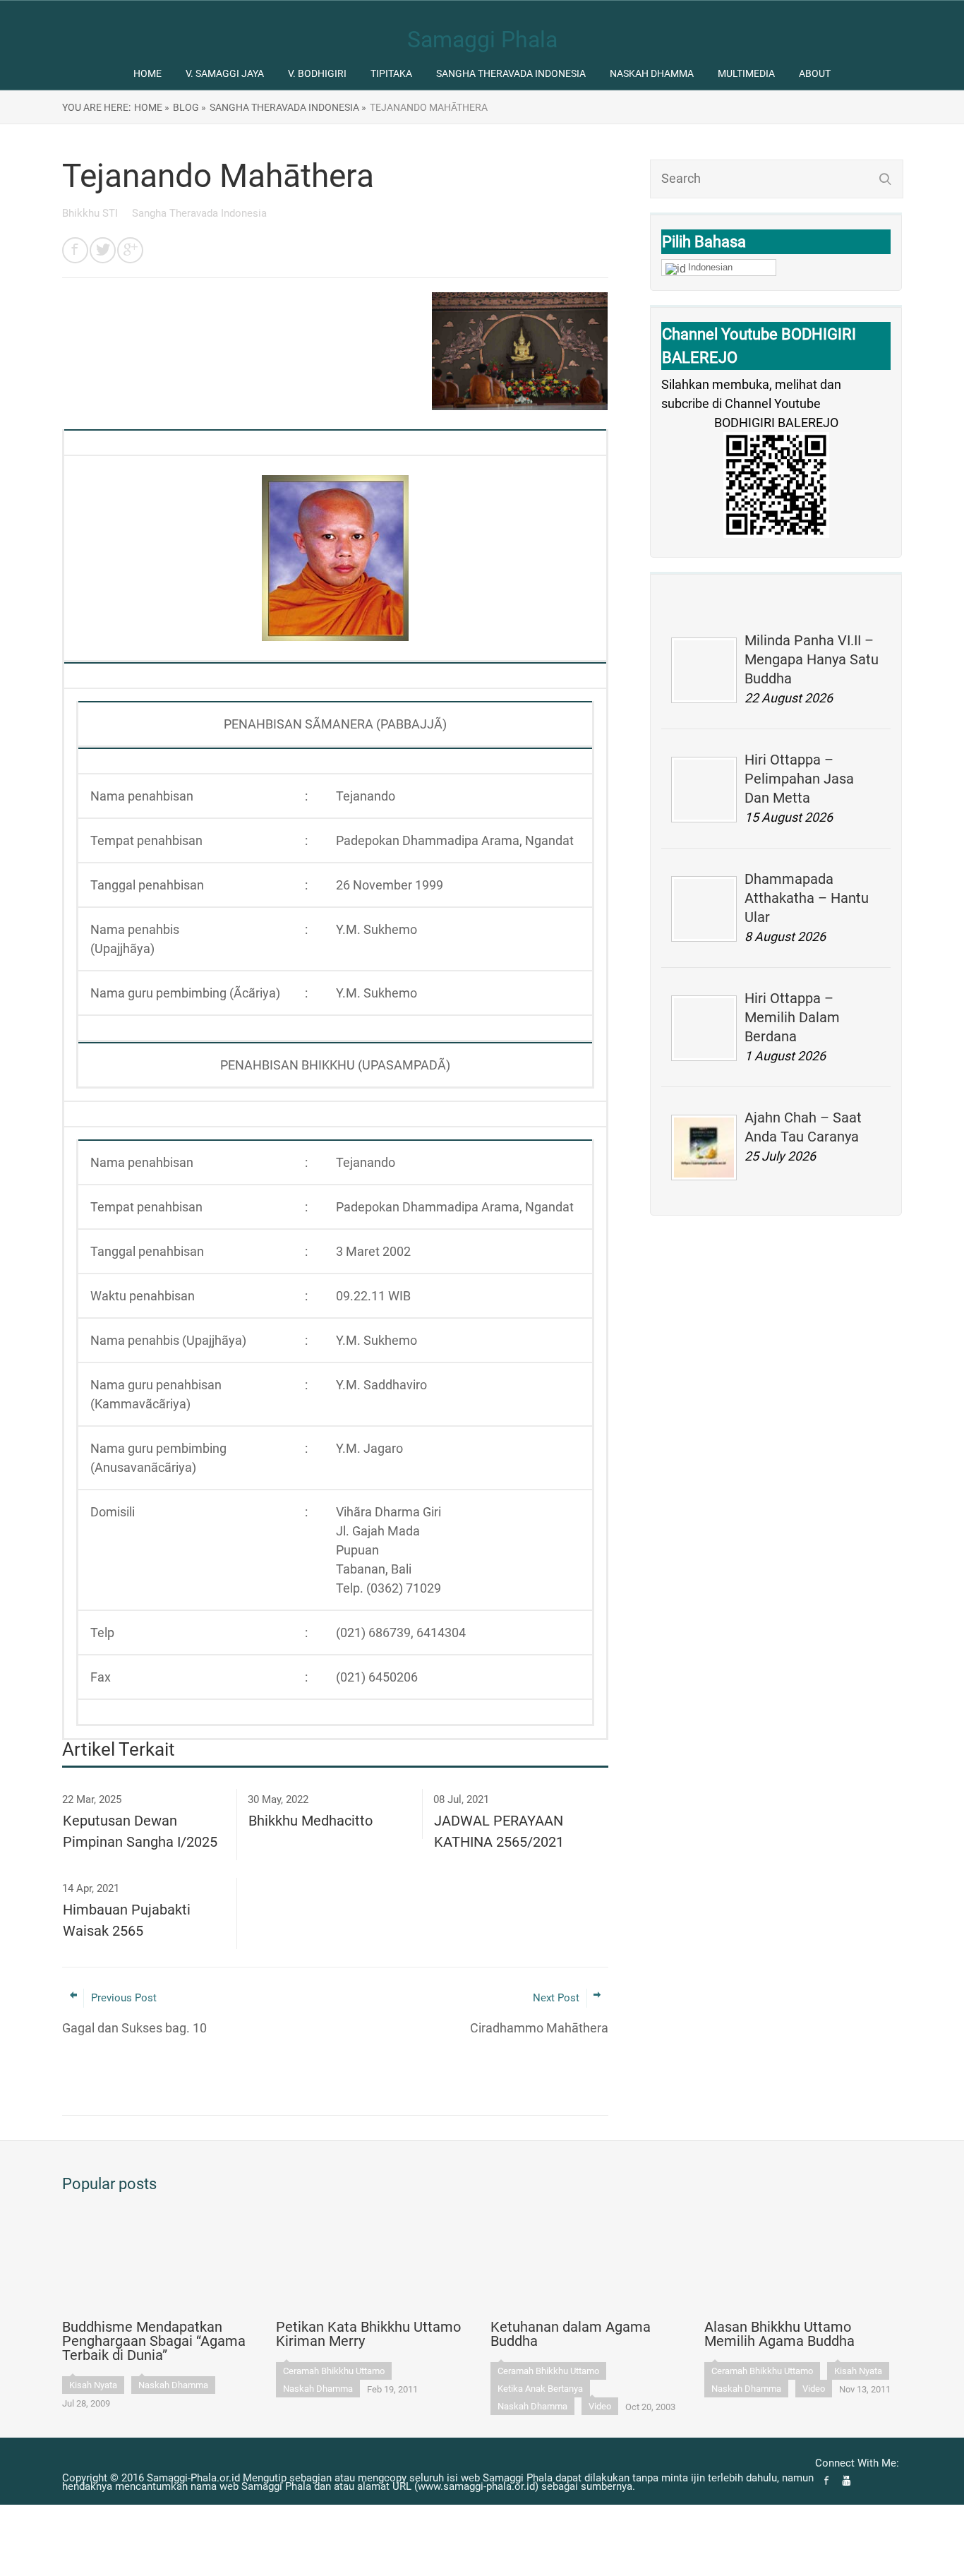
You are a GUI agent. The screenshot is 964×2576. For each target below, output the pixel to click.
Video (600, 2406)
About (815, 73)
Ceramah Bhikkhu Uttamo (334, 2371)
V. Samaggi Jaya (225, 73)
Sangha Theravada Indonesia (511, 73)
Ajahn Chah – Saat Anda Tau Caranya (803, 1127)
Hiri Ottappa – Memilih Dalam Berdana (792, 1017)
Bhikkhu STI (91, 213)
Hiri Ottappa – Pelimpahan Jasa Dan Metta (799, 779)
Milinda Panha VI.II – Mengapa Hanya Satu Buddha (812, 659)
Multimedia (746, 73)
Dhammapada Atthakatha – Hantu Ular (807, 898)
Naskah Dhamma (652, 73)
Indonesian (710, 267)
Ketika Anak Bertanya (540, 2389)
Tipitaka (391, 73)
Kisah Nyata (93, 2385)
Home (147, 73)
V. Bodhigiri (317, 73)
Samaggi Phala (482, 40)
